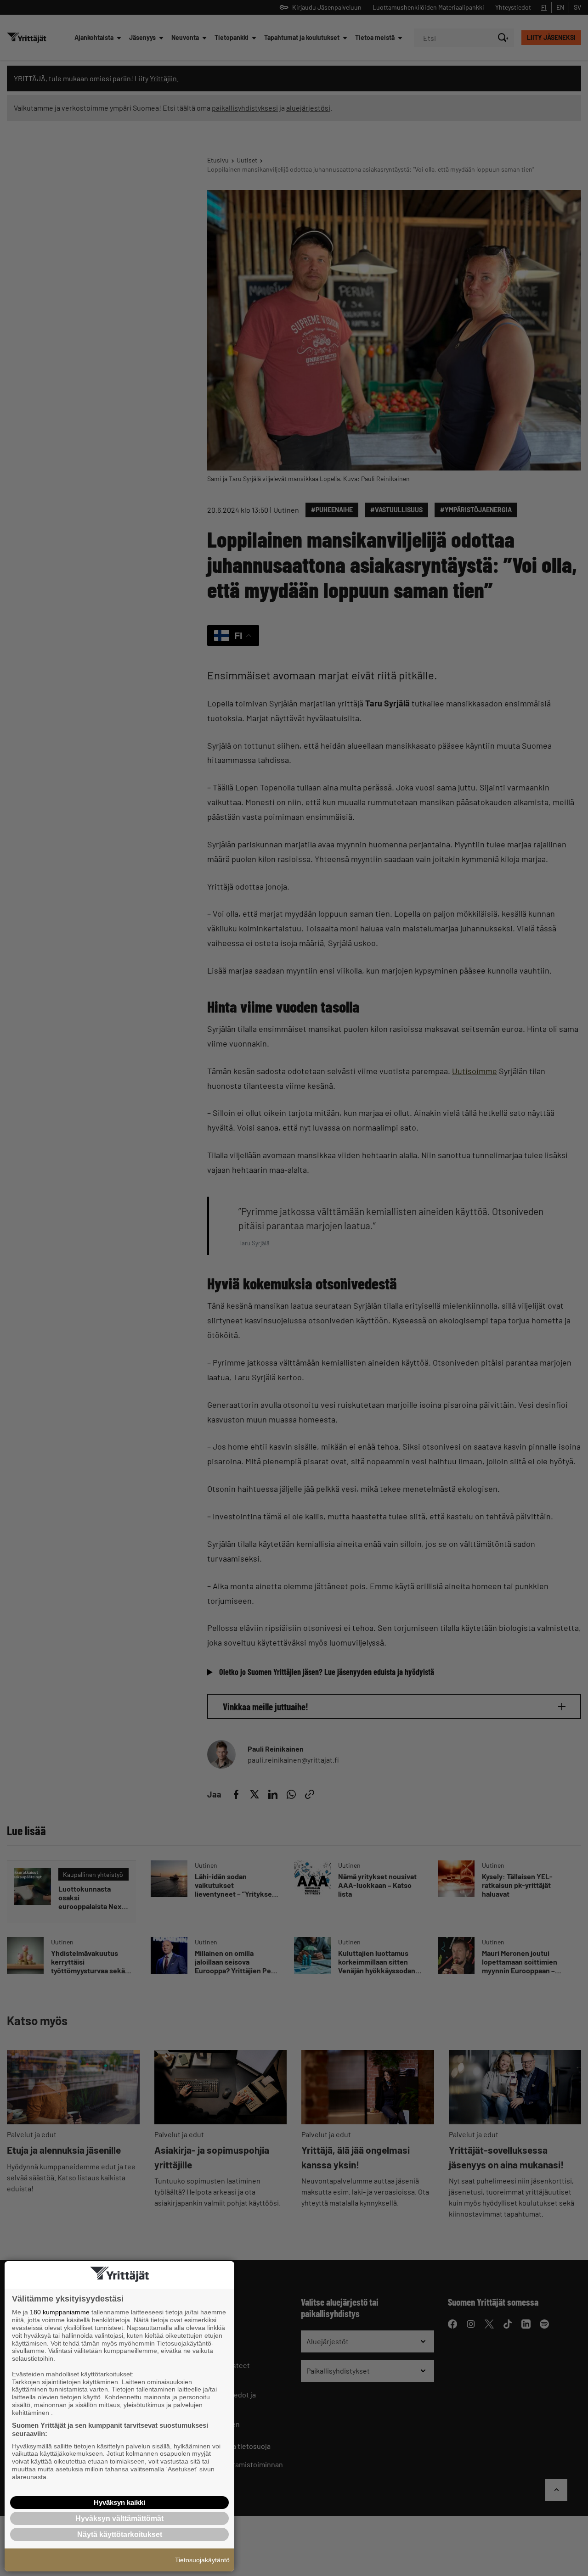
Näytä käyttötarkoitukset (120, 2534)
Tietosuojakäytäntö (202, 2560)
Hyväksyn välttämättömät (119, 2518)
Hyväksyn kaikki (119, 2502)
